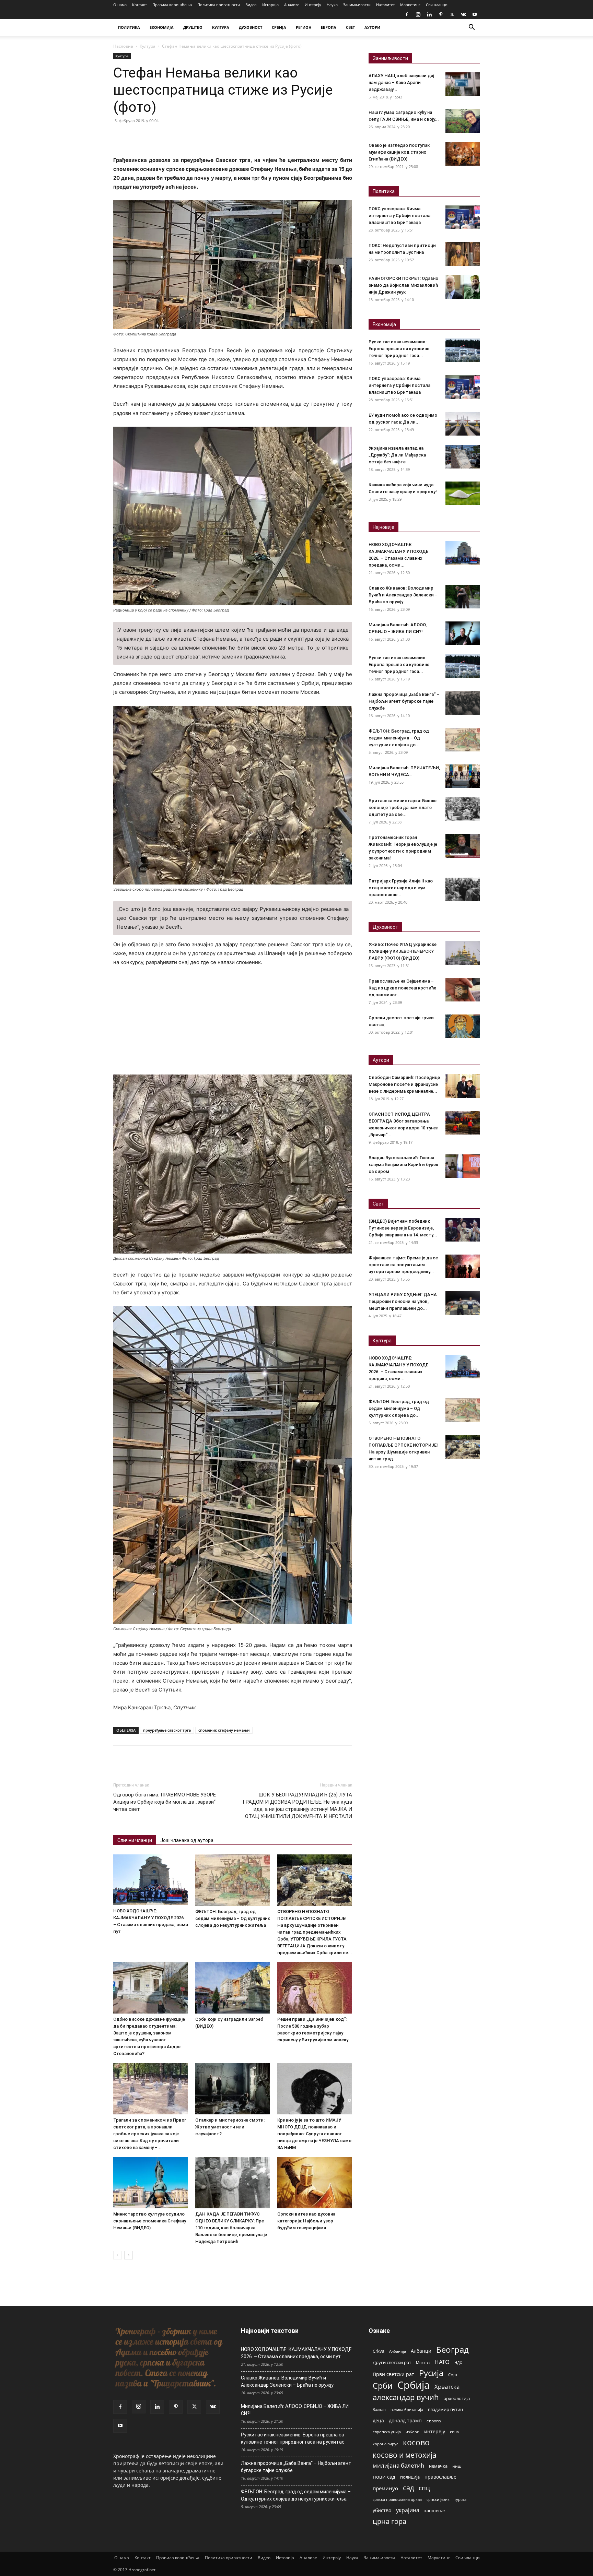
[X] (452, 14)
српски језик (438, 2499)
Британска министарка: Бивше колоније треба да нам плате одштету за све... (403, 808)
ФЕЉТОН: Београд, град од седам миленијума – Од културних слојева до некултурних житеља (233, 1918)
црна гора (389, 2521)
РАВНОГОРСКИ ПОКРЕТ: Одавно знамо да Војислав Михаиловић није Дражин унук (403, 285)
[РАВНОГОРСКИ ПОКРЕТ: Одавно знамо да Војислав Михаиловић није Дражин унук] (463, 287)
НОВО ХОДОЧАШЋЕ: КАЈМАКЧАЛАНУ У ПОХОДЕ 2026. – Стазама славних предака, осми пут (296, 2353)
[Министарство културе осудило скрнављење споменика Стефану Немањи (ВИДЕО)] (151, 2183)
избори (412, 2432)
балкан (379, 2410)
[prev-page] (118, 2255)
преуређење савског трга (167, 1730)
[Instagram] (418, 14)
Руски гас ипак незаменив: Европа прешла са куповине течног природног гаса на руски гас (293, 2438)
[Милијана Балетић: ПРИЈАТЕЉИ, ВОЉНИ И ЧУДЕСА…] (463, 776)
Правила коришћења (172, 5)
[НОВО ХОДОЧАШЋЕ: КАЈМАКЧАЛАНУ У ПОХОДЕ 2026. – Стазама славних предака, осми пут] (151, 1880)
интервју (435, 2431)
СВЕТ (350, 27)
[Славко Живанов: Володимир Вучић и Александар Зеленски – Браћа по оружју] (463, 597)
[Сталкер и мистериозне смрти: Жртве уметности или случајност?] (233, 2089)
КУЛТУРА (221, 27)
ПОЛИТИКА (129, 27)
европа (434, 2421)
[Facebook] (407, 14)
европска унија (387, 2432)
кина (454, 2432)
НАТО (442, 2362)
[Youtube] (475, 14)
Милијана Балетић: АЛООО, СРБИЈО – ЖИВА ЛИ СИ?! (295, 2410)
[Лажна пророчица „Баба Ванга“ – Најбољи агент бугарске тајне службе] (463, 703)
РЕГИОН (304, 27)
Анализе (292, 5)
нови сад (384, 2477)
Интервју (313, 5)
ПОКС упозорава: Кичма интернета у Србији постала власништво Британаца (399, 216)
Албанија (398, 2351)
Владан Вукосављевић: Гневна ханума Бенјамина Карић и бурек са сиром (403, 1165)
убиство (382, 2510)
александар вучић (406, 2397)
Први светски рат (393, 2374)
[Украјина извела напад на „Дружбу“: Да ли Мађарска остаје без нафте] (463, 457)
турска (460, 2499)
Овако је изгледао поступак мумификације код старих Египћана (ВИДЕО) (399, 152)
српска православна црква (397, 2500)
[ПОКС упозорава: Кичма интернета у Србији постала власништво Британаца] (463, 217)
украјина (408, 2510)
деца (378, 2420)
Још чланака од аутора (187, 1840)
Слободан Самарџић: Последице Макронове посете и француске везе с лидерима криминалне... (404, 1084)
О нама (120, 5)
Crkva (379, 2351)
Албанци (421, 2351)
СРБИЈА (279, 27)
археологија (457, 2399)
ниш (457, 2466)
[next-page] (129, 2255)
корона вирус (385, 2444)
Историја (270, 5)
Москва (423, 2363)
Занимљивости (357, 5)
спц (424, 2488)
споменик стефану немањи (224, 1730)
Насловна (123, 46)
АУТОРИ (372, 27)
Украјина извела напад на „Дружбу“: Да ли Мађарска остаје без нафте (397, 455)
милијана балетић (398, 2465)
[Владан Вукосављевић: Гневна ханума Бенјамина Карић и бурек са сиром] (463, 1166)
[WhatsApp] (167, 136)
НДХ (458, 2363)
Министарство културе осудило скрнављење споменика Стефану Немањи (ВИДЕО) (150, 2221)
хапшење (434, 2510)
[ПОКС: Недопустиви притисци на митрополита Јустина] (463, 254)
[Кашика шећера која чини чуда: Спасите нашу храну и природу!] (463, 493)
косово (416, 2442)
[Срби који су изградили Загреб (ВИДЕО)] (233, 1988)
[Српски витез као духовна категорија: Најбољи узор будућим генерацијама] (315, 2183)
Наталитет (385, 5)
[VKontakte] (463, 14)
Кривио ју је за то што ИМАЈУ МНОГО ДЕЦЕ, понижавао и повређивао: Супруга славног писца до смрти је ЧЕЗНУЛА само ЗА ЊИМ (314, 2134)
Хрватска (447, 2387)
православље (440, 2477)
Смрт (453, 2375)
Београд (452, 2349)
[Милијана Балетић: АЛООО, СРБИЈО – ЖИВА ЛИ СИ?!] (463, 633)
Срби (383, 2386)
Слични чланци (135, 1840)
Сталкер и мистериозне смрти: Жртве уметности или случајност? (230, 2127)
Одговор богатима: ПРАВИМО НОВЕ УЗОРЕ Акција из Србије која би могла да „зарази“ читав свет (165, 1802)
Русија (431, 2373)
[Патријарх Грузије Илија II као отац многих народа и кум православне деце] (463, 889)
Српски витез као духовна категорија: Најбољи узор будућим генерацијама (306, 2221)
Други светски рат (392, 2362)
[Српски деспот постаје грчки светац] (463, 1026)
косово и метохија (405, 2455)
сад (408, 2488)
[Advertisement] (233, 1024)
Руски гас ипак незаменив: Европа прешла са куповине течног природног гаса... (399, 349)
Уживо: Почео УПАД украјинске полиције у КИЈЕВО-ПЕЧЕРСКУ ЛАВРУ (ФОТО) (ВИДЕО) (403, 951)
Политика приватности (219, 5)
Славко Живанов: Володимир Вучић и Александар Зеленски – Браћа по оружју (403, 595)
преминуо (385, 2488)
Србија (414, 2385)
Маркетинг (410, 5)
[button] (472, 28)
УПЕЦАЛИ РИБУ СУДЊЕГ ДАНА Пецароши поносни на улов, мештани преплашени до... (403, 1301)
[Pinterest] (441, 14)
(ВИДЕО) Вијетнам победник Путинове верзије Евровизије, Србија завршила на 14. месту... (403, 1228)
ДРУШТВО (193, 27)
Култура (148, 46)
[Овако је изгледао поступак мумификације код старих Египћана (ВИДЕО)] (463, 154)
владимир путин (445, 2409)
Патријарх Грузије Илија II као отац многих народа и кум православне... (401, 888)
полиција (410, 2477)
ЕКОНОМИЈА (162, 27)
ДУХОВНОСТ (251, 27)
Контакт (139, 5)
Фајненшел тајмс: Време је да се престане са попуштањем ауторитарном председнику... (403, 1265)
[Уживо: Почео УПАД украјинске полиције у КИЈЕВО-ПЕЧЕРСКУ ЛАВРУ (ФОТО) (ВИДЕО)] (463, 953)
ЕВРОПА (329, 27)
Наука (332, 5)
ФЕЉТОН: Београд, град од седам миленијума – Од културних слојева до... (399, 738)
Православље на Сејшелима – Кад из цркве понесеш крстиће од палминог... (402, 988)
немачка (438, 2466)
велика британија (407, 2409)
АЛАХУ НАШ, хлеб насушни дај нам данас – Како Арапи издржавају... (401, 82)
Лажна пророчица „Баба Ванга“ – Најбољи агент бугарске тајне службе (404, 701)
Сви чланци (437, 5)
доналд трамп (405, 2421)
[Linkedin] (429, 14)
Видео (251, 5)
